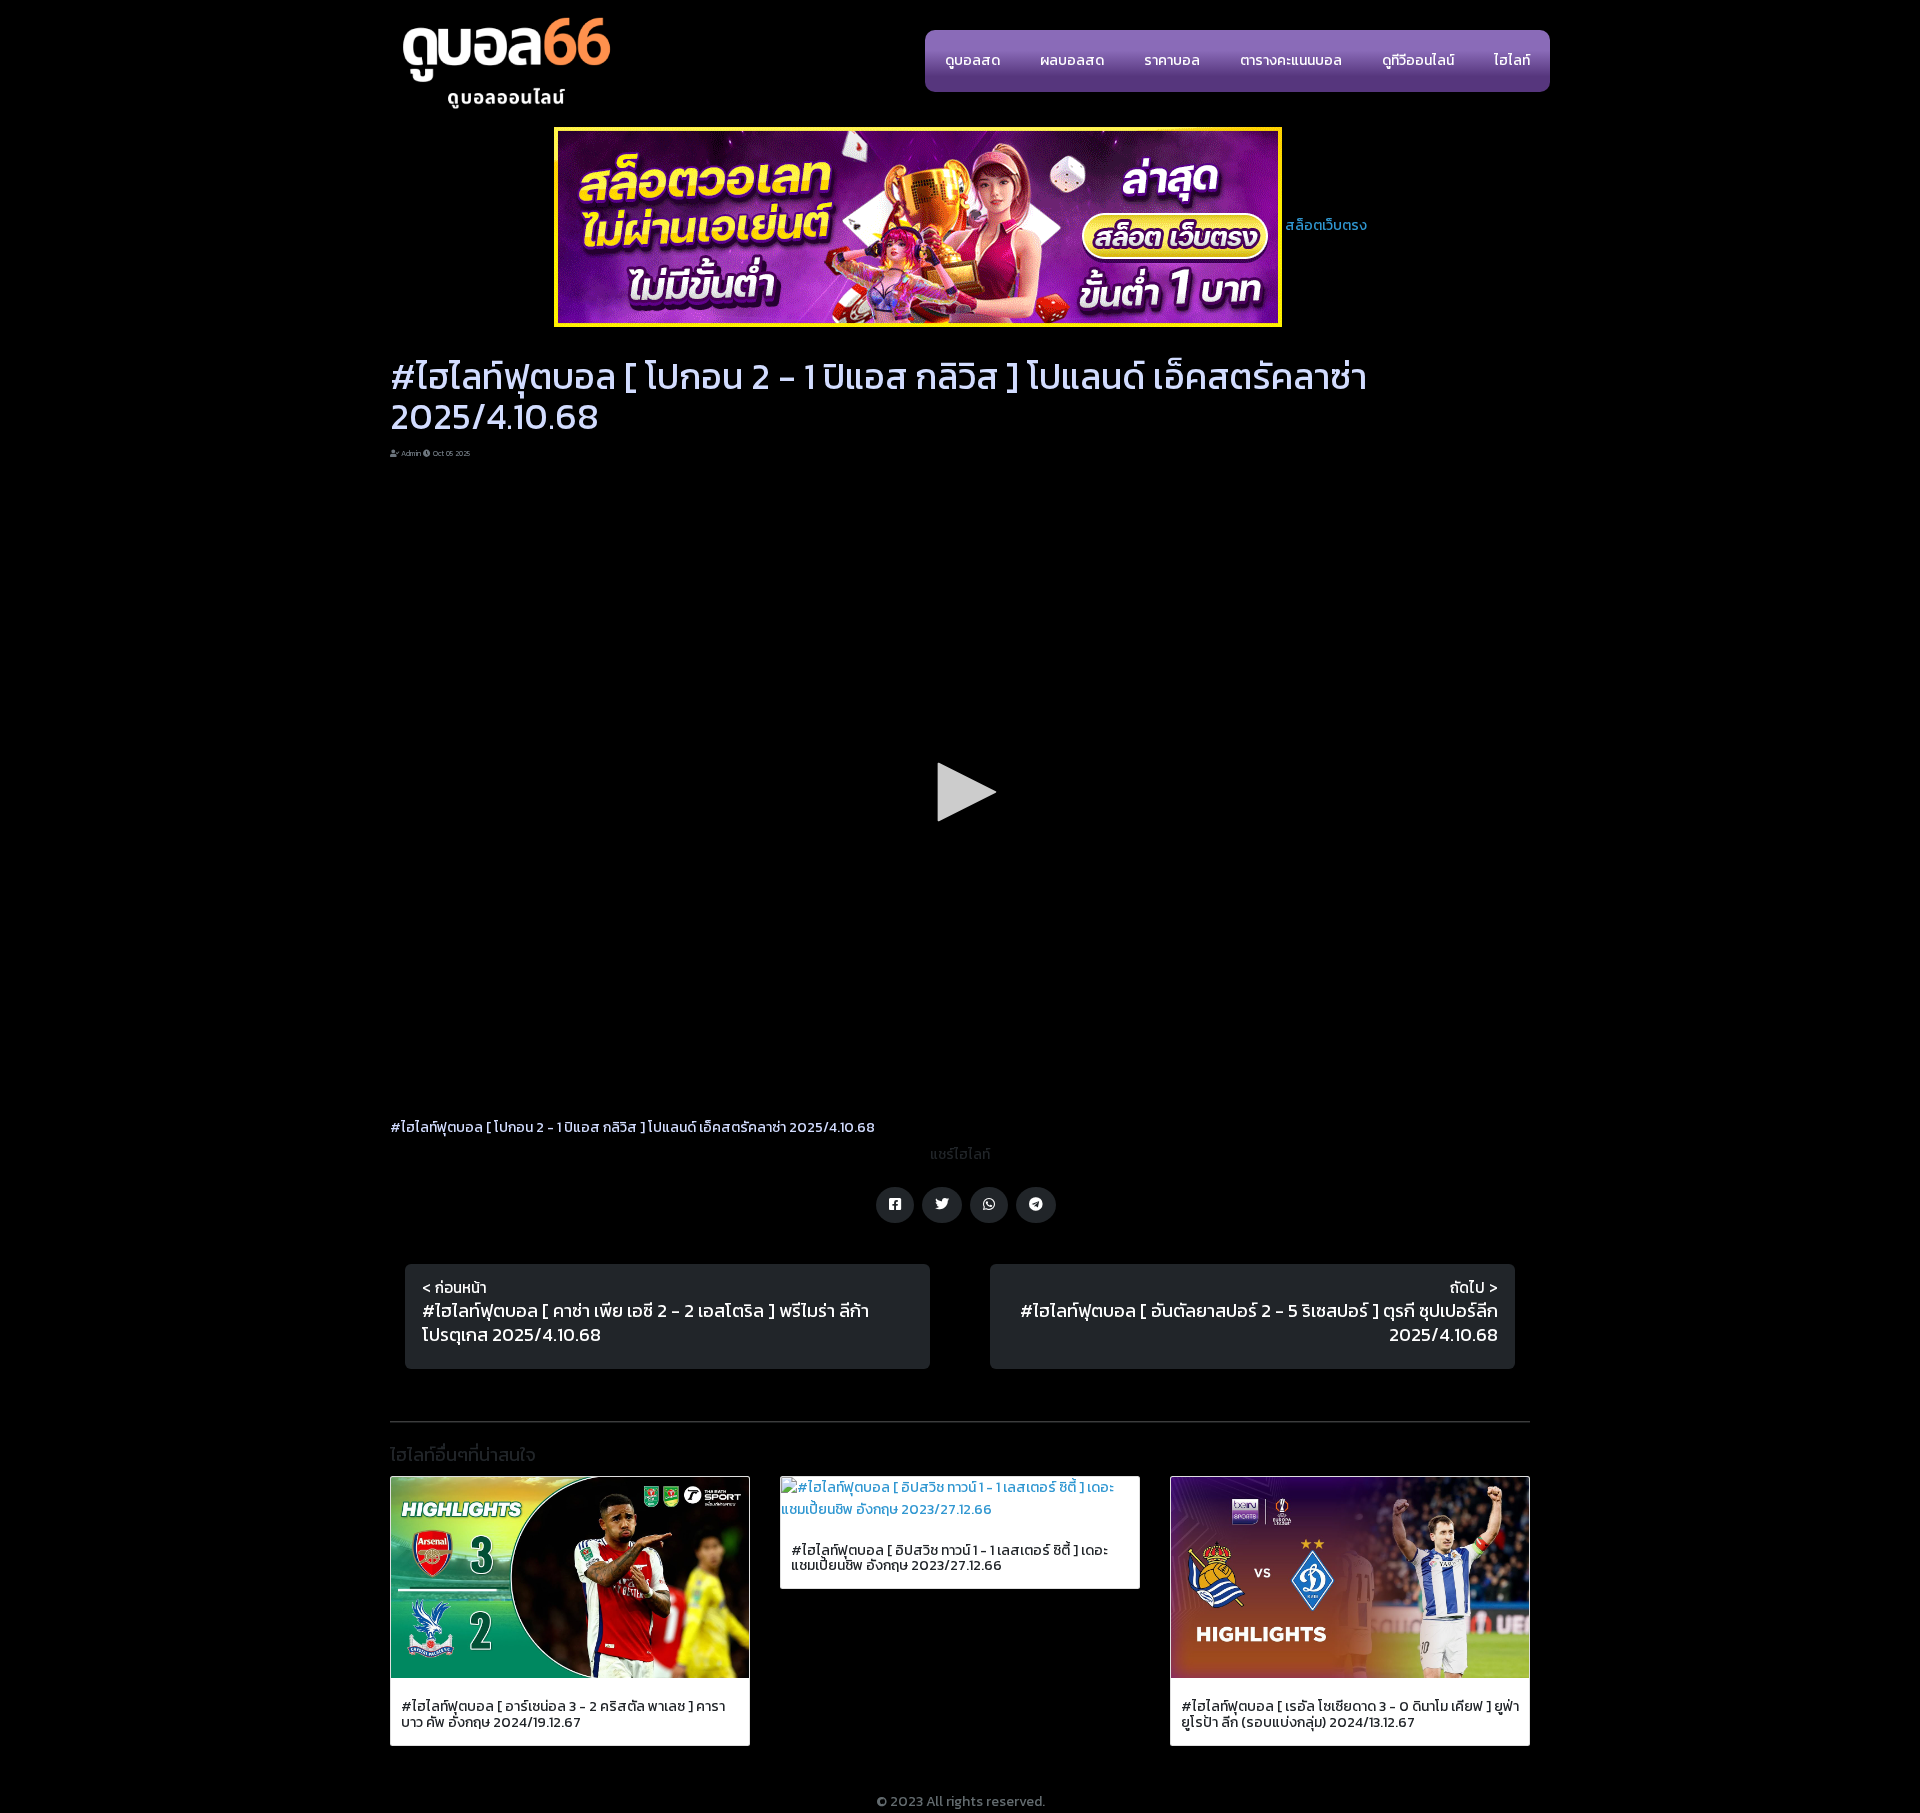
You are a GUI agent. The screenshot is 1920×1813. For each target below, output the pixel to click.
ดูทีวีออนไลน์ (1418, 60)
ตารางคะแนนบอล (1291, 60)
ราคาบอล (1172, 60)
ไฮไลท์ (1512, 60)
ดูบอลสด (972, 60)
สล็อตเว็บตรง (1326, 225)
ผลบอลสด (1072, 60)
